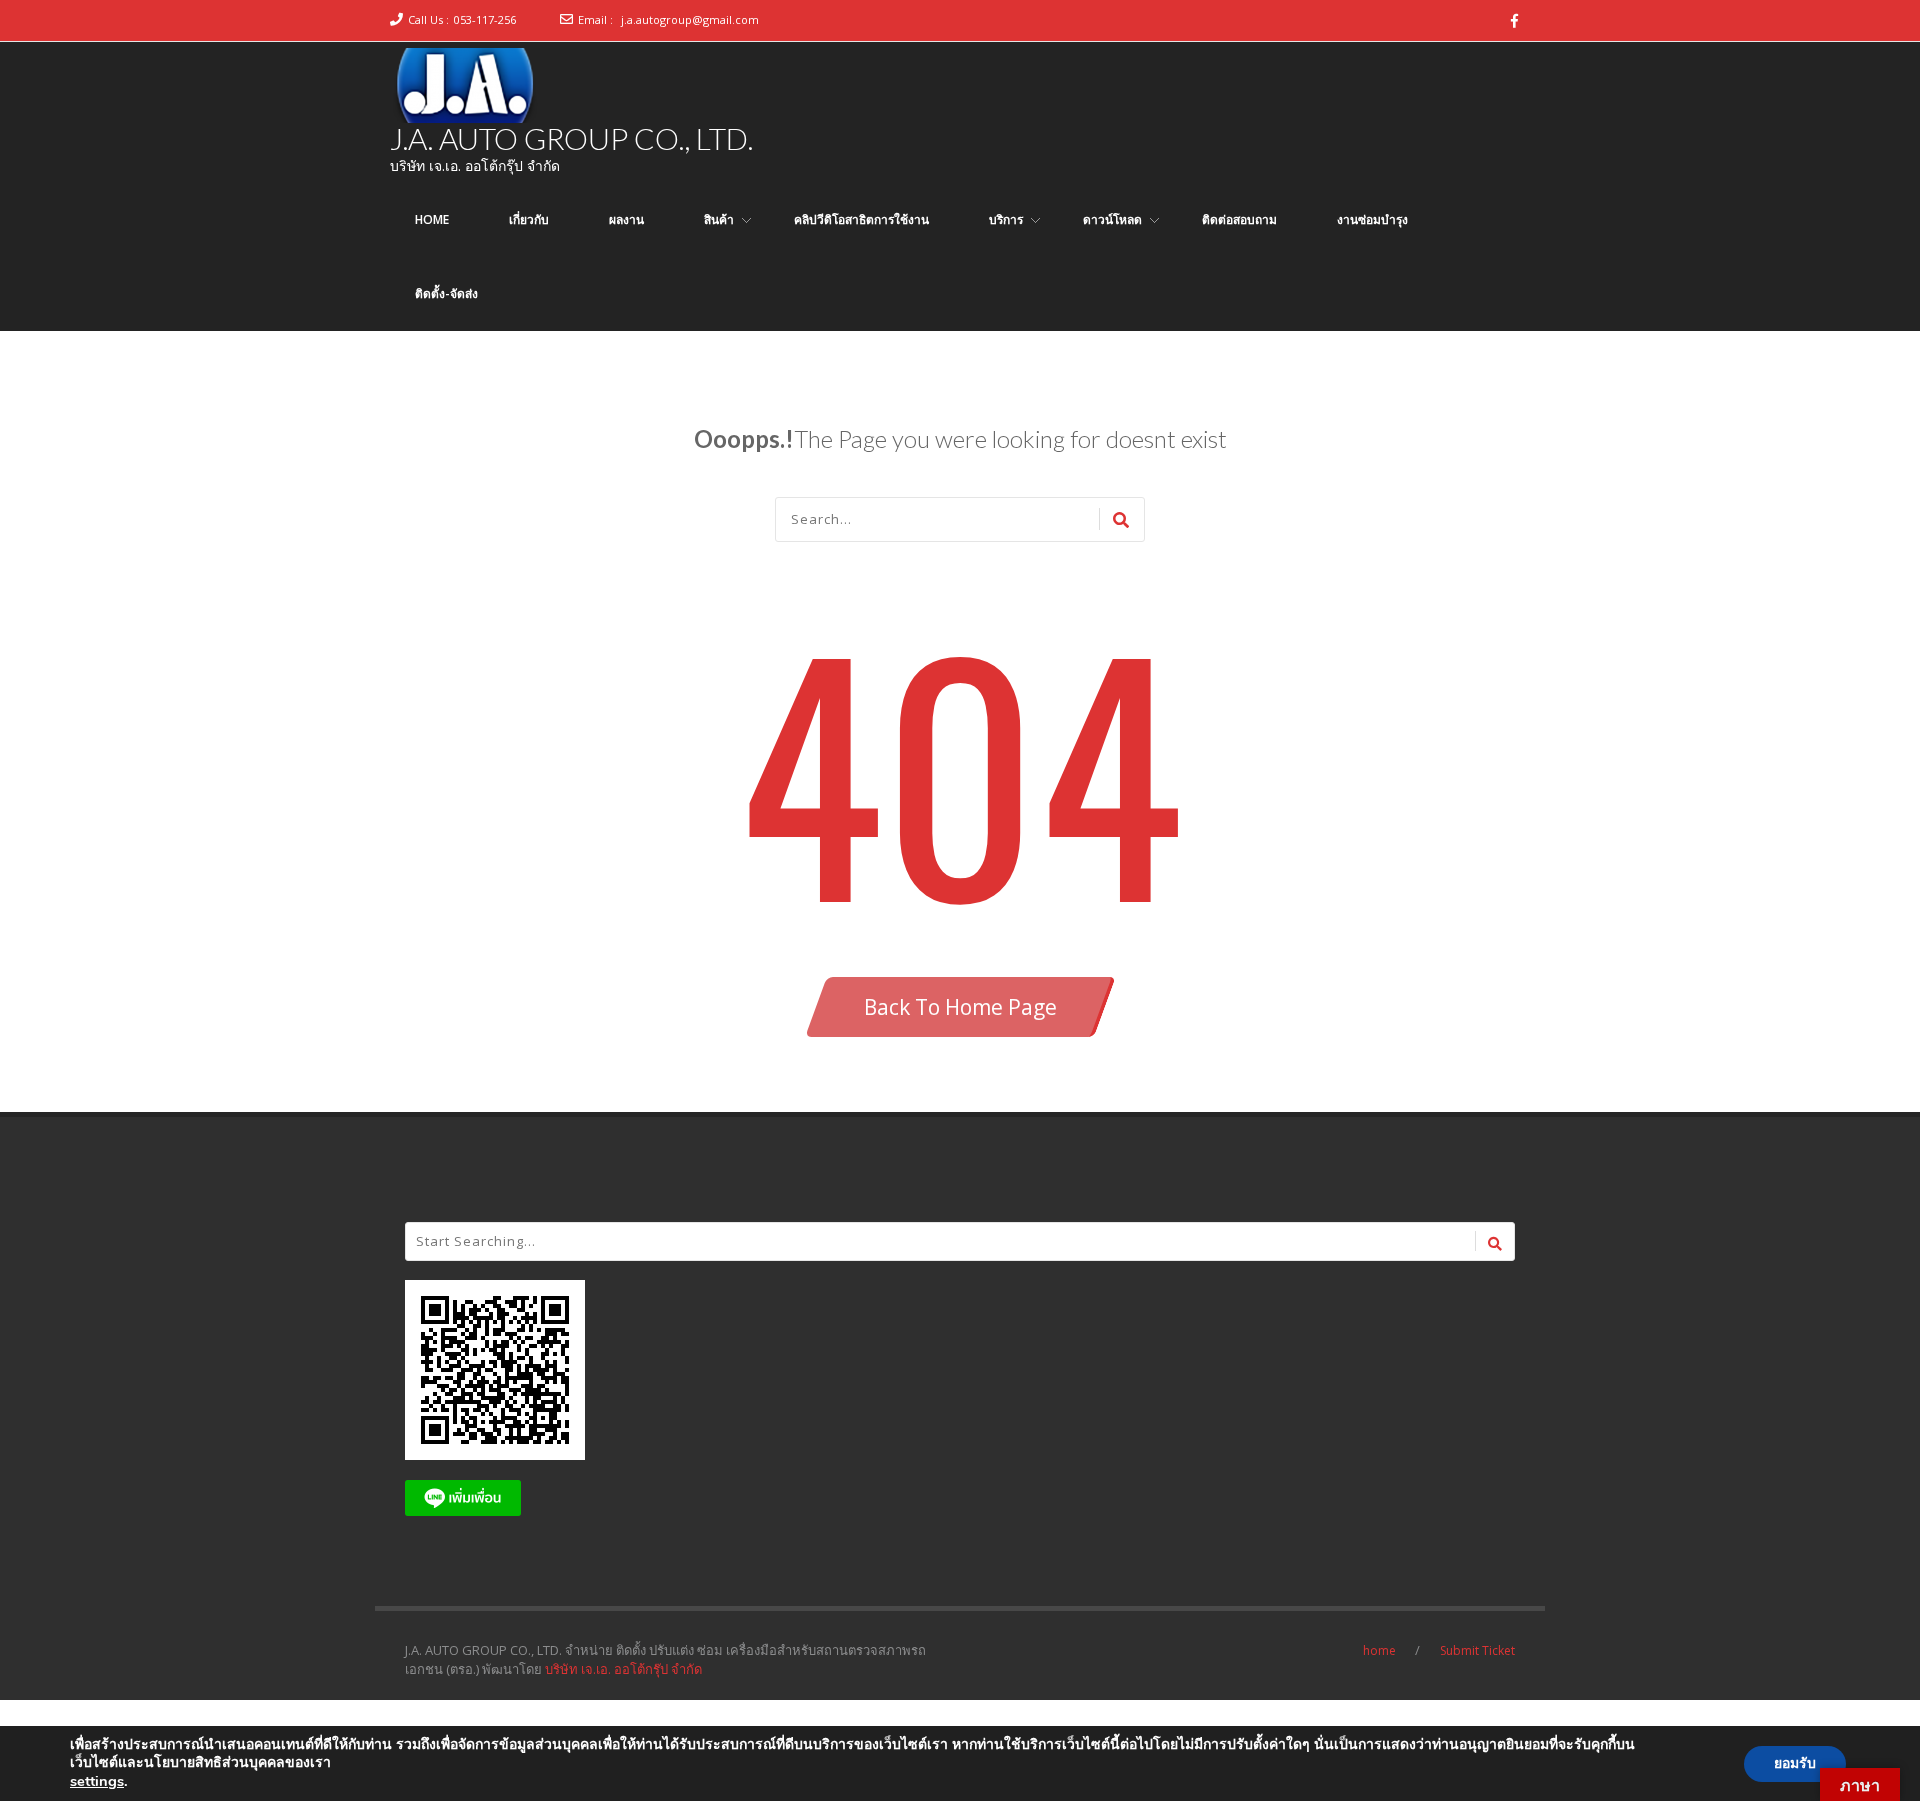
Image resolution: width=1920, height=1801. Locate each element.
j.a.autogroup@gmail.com (690, 19)
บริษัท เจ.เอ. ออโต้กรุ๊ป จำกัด (623, 1669)
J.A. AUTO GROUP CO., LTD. (571, 138)
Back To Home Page (960, 1007)
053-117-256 (485, 19)
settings (97, 1781)
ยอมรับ (1795, 1763)
